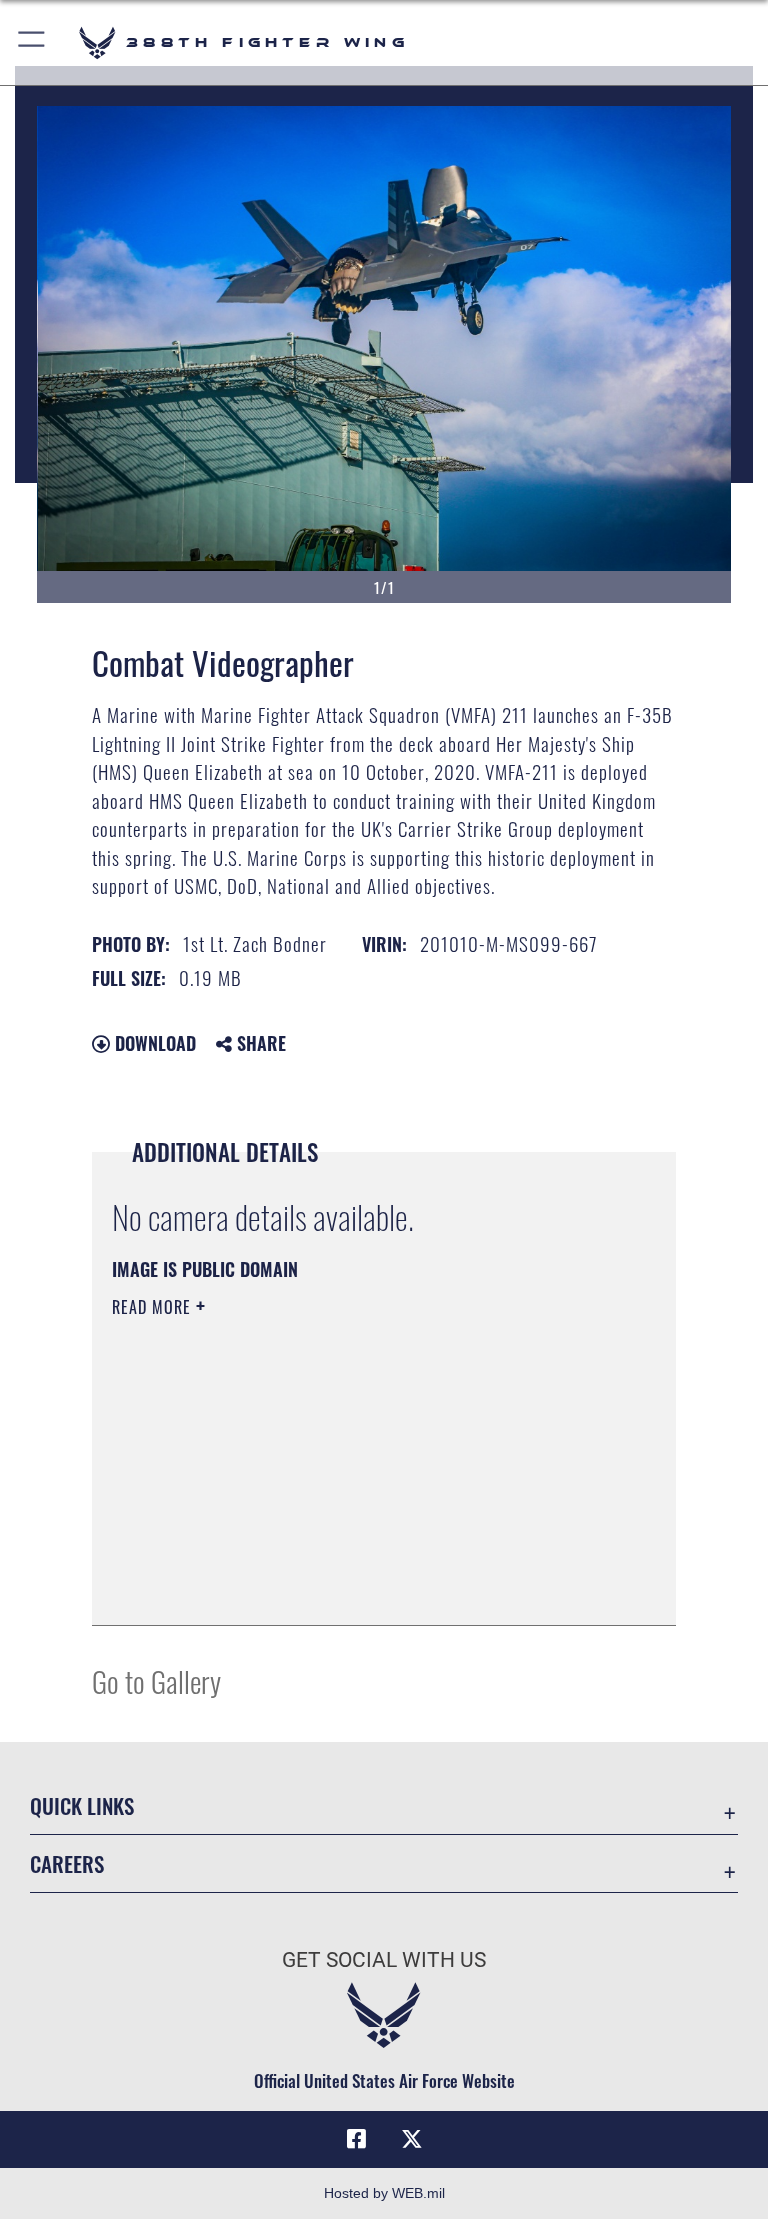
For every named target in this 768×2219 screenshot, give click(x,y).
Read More (154, 1307)
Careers (67, 1863)
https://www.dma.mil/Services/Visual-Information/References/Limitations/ (346, 1462)
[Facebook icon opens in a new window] (356, 2139)
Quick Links (82, 1805)
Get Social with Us (384, 1960)
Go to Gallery (156, 1680)
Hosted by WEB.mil (384, 2193)
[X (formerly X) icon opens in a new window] (412, 2139)
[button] (32, 42)
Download (153, 1043)
